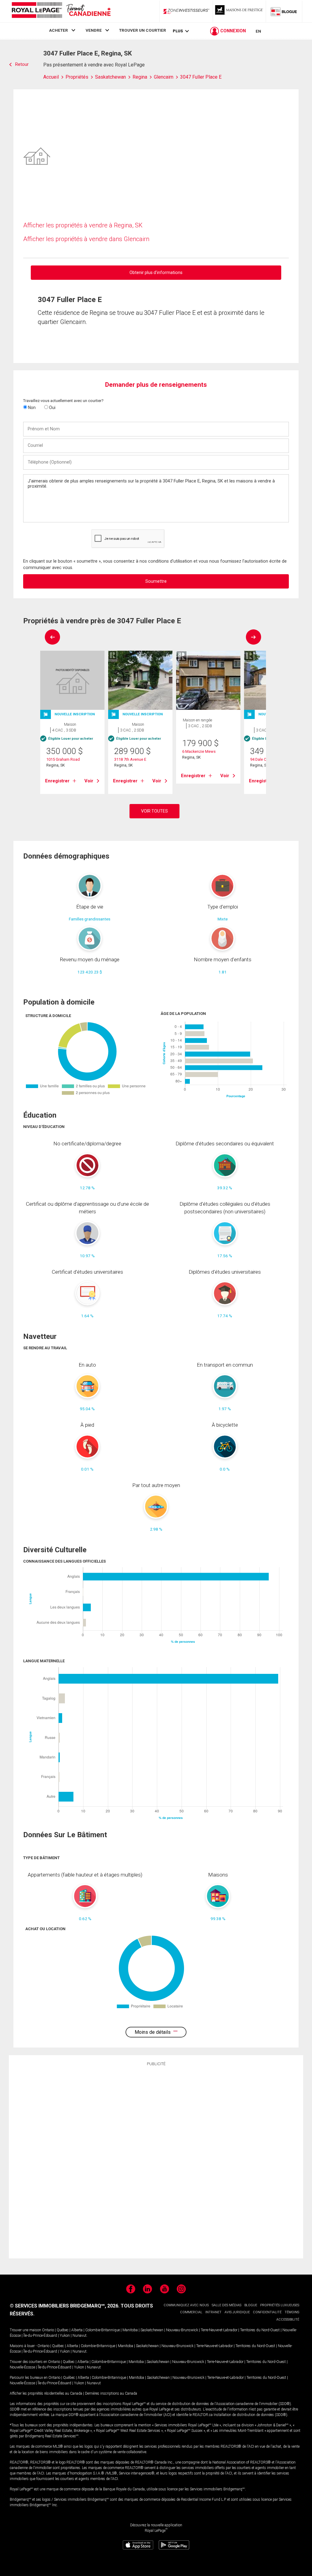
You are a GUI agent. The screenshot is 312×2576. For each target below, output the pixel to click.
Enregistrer (57, 781)
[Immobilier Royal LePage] (61, 11)
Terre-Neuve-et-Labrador (219, 2330)
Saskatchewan (152, 2330)
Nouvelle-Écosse (22, 2367)
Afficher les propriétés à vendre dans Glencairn (86, 239)
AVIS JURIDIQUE (237, 2312)
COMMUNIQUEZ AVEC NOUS (186, 2305)
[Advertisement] (156, 2161)
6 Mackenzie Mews (199, 751)
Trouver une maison (25, 2330)
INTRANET (213, 2312)
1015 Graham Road (63, 759)
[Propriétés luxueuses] (239, 11)
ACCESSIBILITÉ (288, 2320)
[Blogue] (284, 11)
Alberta (77, 2330)
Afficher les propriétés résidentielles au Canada (46, 2393)
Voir (89, 781)
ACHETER (58, 30)
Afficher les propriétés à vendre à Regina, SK (83, 225)
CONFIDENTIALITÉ (267, 2312)
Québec (63, 2330)
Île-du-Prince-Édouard (40, 2336)
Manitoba (130, 2330)
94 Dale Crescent (265, 759)
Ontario (48, 2330)
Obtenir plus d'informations (156, 272)
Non (31, 407)
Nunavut (80, 2336)
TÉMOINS (292, 2312)
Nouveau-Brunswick (182, 2330)
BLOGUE (251, 2305)
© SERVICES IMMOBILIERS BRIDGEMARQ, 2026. (65, 2306)
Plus (178, 31)
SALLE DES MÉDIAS (227, 2305)
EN (258, 31)
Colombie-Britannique (103, 2330)
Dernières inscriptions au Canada (111, 2393)
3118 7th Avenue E (130, 759)
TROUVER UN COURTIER (143, 30)
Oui (52, 407)
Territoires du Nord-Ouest (260, 2330)
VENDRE (94, 30)
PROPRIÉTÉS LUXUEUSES (280, 2305)
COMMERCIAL (191, 2312)
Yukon (65, 2336)
